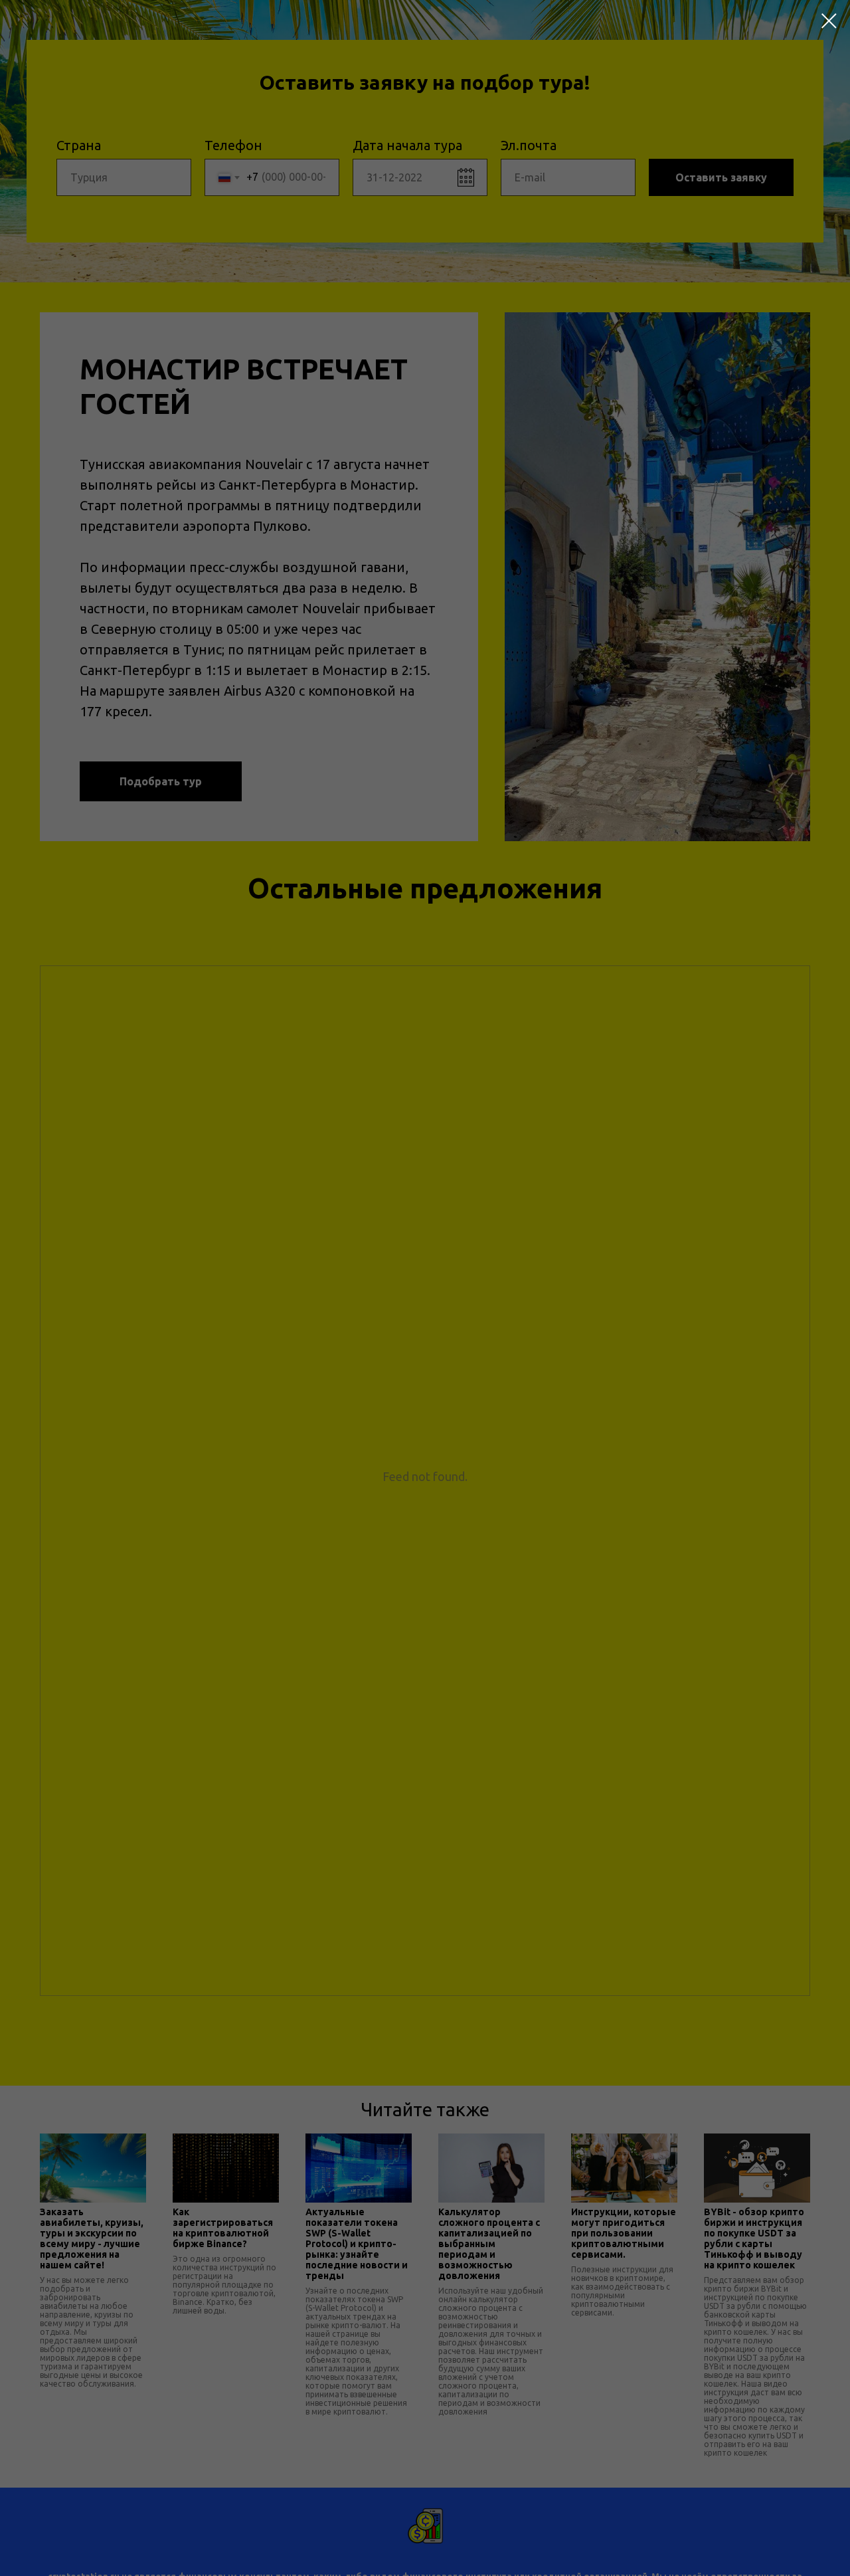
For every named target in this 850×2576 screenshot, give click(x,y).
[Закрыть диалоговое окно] (829, 21)
